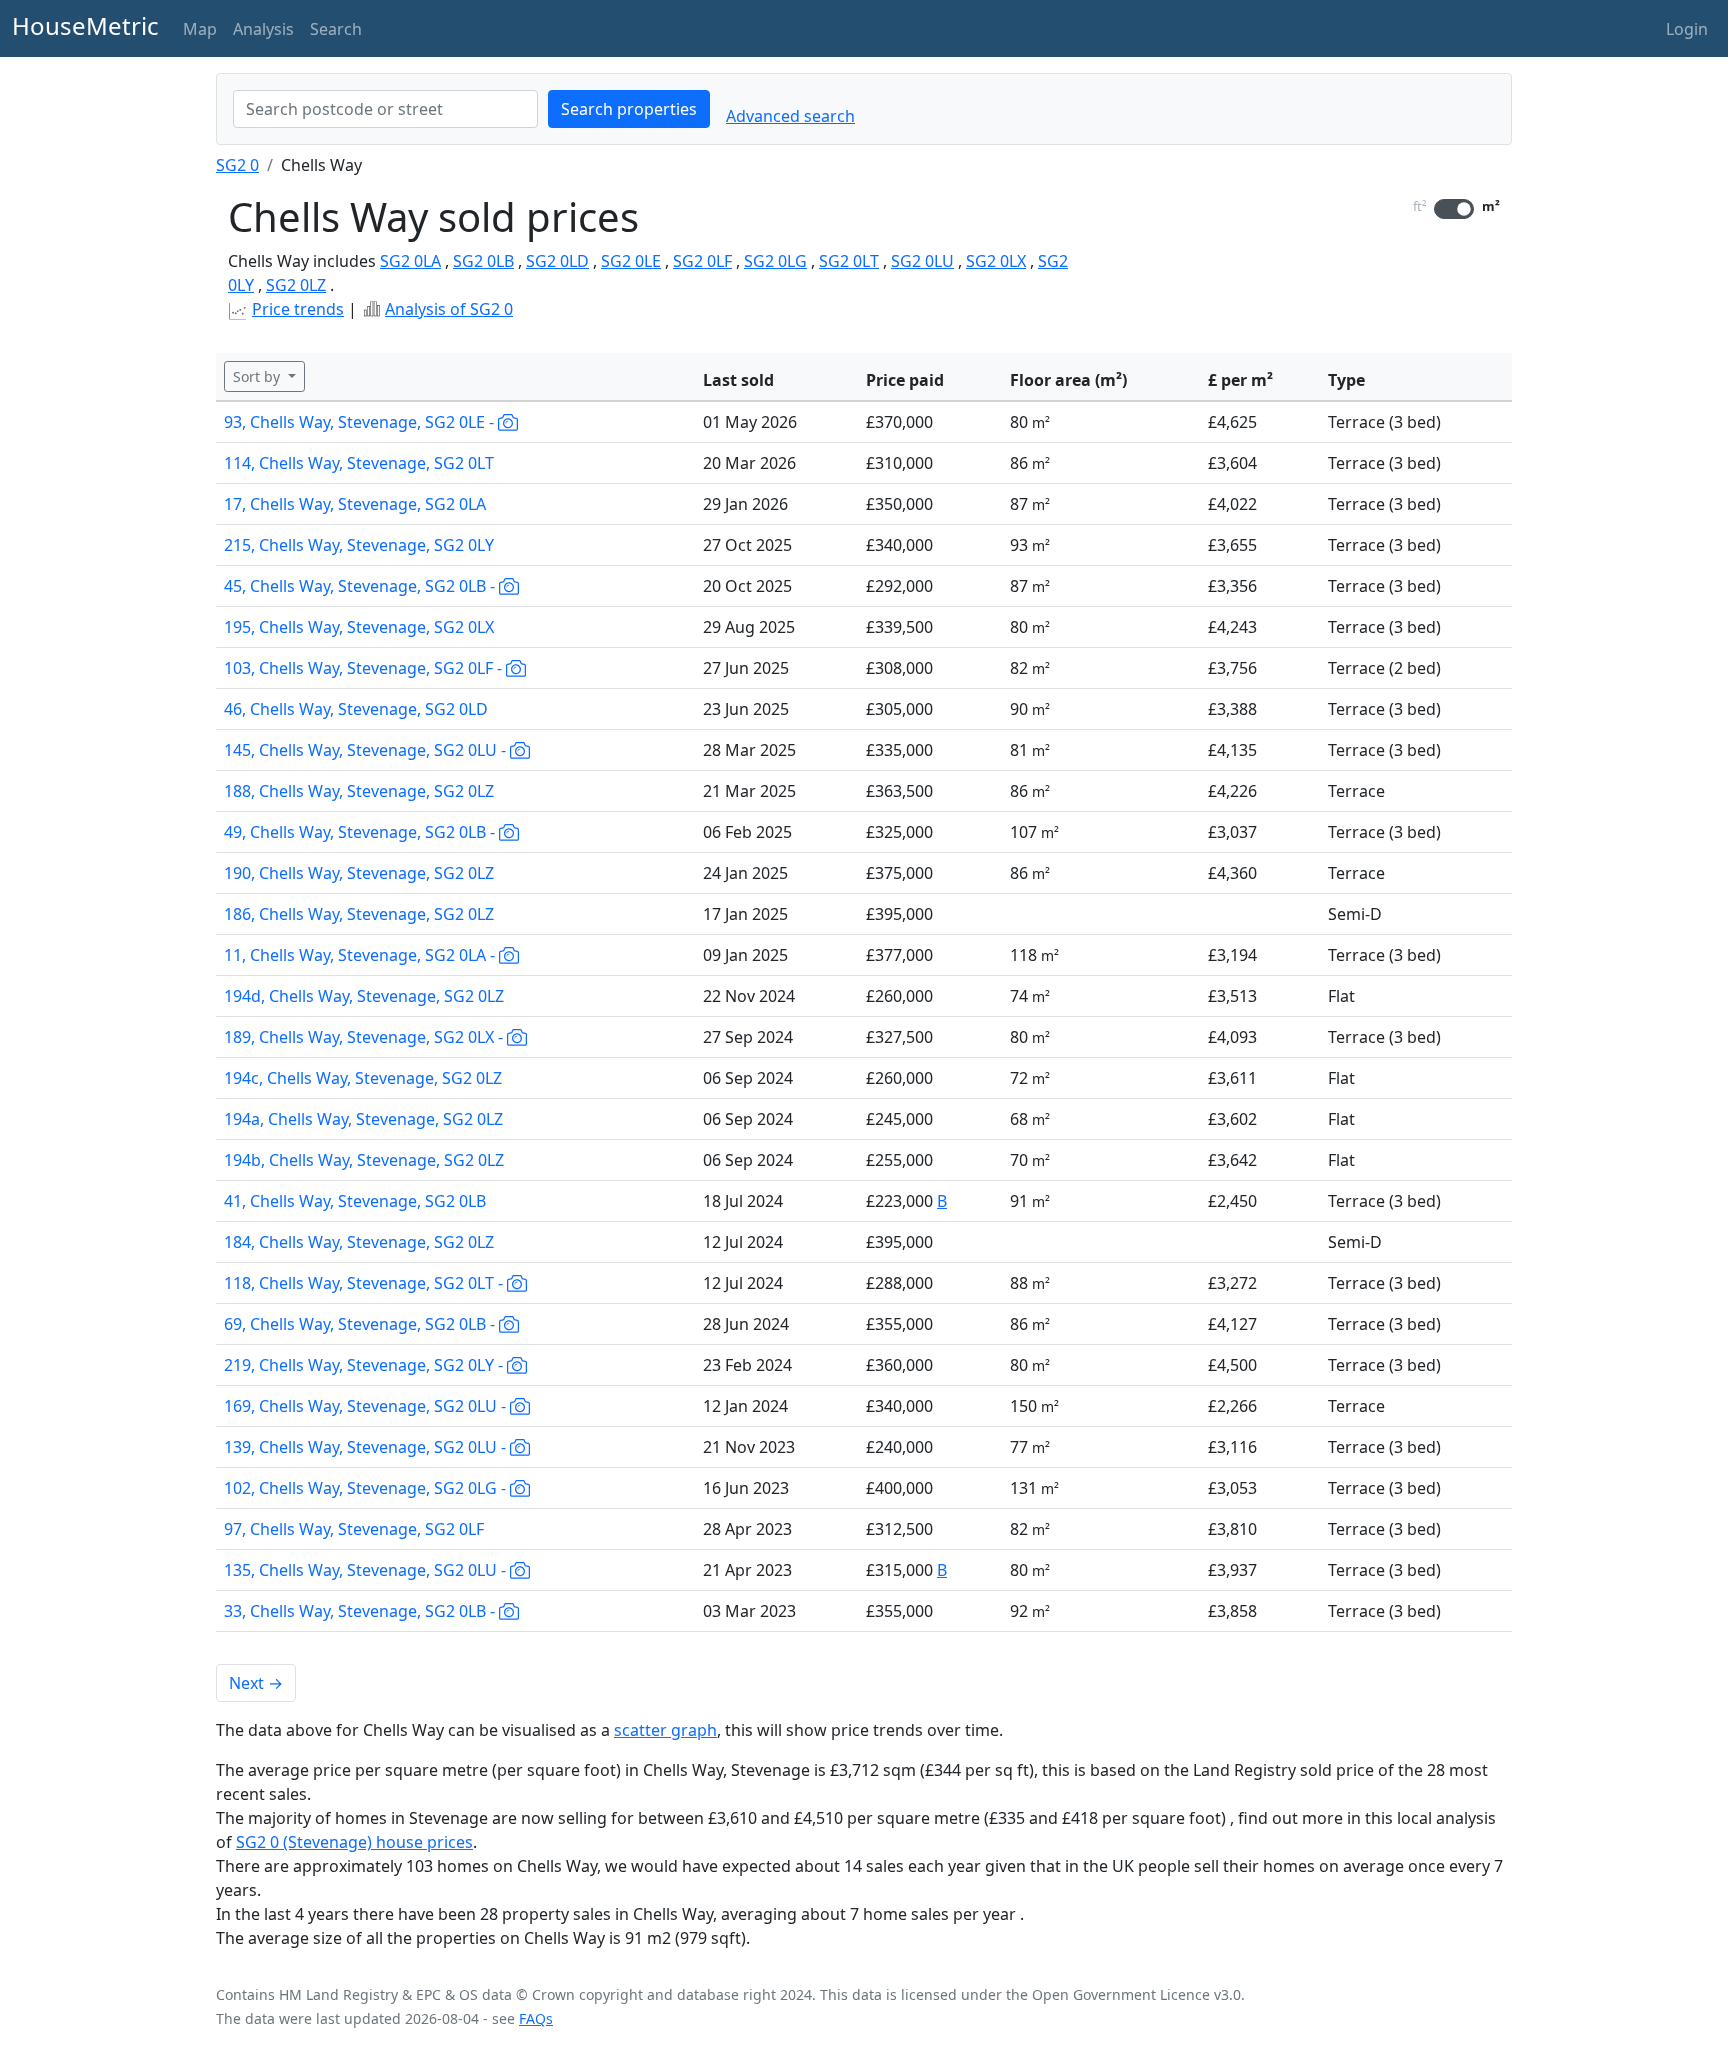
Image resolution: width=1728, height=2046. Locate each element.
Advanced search (790, 116)
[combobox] (385, 109)
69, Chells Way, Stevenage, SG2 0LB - (361, 1324)
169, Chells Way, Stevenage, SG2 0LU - (367, 1406)
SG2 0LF (702, 261)
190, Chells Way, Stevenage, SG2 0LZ (359, 873)
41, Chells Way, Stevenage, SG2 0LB (355, 1201)
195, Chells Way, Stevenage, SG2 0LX (359, 627)
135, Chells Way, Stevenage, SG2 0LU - (367, 1570)
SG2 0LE (631, 261)
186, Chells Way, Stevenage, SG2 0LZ (359, 914)
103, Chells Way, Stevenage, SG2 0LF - (365, 668)
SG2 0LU (922, 261)
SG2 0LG (775, 261)
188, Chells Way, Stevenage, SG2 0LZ (359, 791)
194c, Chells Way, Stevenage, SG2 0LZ (363, 1078)
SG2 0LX (996, 261)
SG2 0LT (849, 261)
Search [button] (336, 29)
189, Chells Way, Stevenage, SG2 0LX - (365, 1037)
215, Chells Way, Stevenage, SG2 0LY (359, 545)
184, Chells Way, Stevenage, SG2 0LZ (359, 1242)
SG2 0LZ (296, 285)
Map (200, 29)
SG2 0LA (410, 261)
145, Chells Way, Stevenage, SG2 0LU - (367, 750)
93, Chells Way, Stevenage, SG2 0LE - (361, 422)
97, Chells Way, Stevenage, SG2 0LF (354, 1529)
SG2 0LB (483, 261)
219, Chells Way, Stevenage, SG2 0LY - (365, 1365)
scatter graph (665, 1730)
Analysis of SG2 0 (449, 309)
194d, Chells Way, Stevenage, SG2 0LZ (364, 996)
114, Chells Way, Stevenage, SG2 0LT (359, 463)
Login (1687, 29)
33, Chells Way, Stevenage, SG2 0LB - (361, 1611)
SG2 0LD (557, 261)
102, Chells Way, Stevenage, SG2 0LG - (367, 1488)
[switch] (1454, 209)
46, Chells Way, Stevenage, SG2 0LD (356, 709)
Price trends (298, 309)
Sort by (258, 376)
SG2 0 (237, 165)
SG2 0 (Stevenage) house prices (354, 1842)
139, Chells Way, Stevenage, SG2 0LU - (367, 1447)
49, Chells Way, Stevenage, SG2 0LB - (361, 832)
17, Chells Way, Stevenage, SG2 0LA (355, 504)
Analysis (263, 29)
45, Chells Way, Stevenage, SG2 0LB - (361, 586)
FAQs (536, 2018)
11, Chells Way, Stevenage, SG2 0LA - (361, 955)
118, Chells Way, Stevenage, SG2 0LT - (365, 1283)
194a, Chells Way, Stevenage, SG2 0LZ (363, 1119)
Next (256, 1683)
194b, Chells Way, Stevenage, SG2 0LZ (364, 1160)
